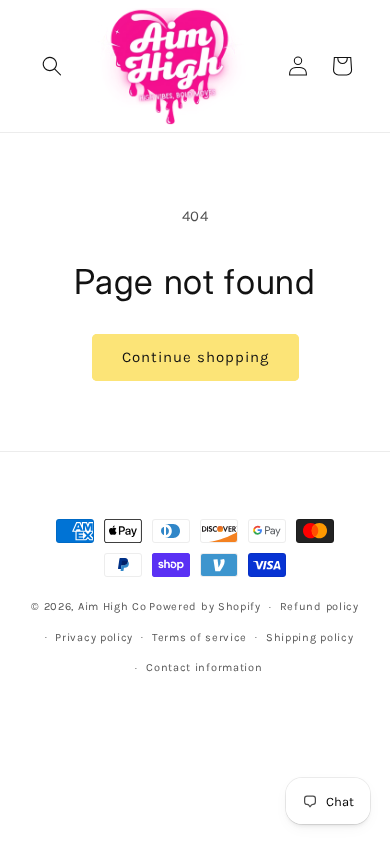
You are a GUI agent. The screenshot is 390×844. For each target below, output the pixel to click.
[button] (52, 66)
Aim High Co (112, 606)
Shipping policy (310, 637)
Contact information (204, 667)
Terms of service (199, 637)
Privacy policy (94, 637)
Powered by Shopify (205, 606)
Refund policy (319, 606)
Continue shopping (195, 357)
